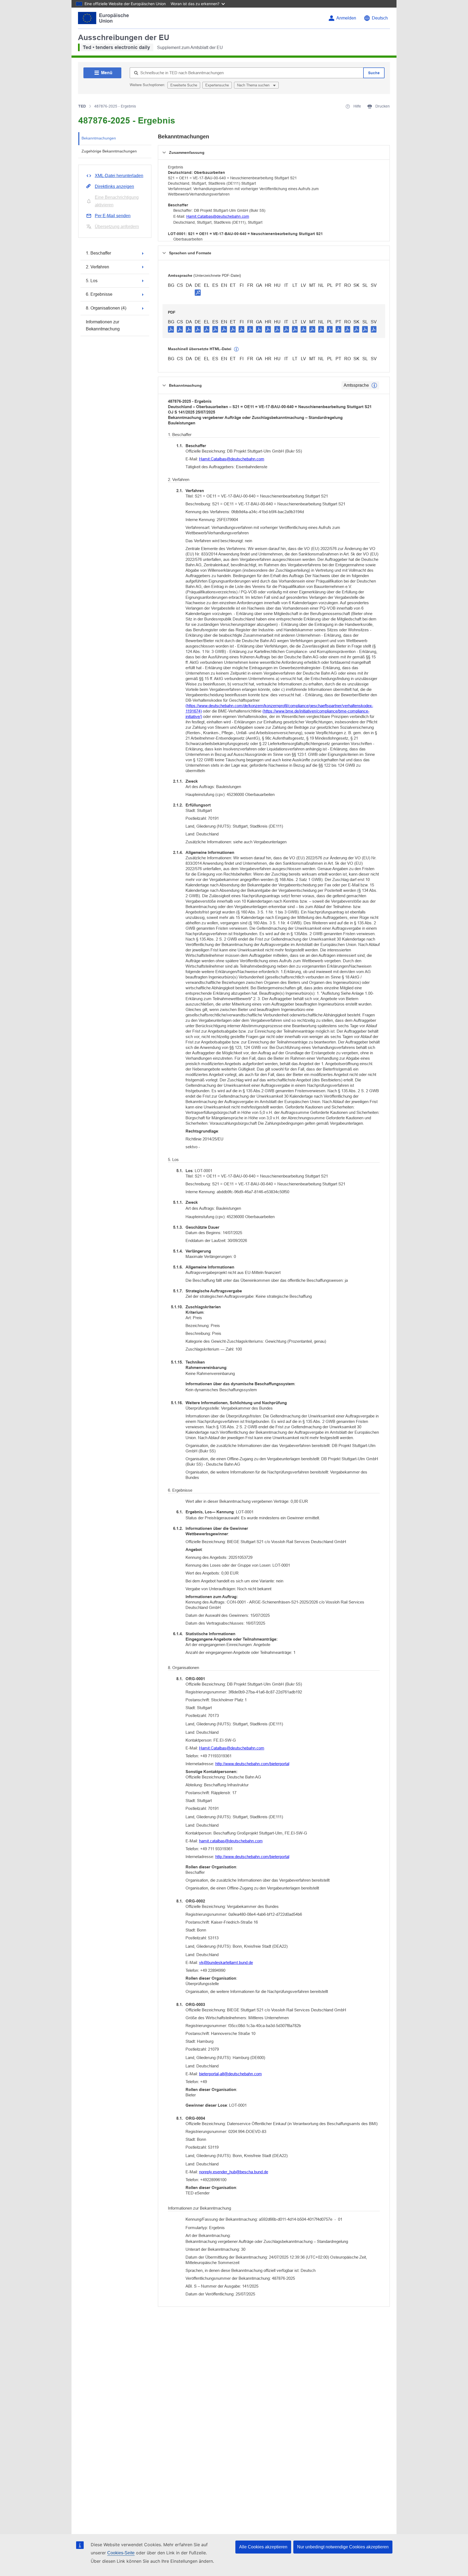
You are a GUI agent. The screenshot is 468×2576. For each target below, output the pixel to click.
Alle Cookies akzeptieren (263, 2547)
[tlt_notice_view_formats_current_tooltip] (374, 385)
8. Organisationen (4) (106, 308)
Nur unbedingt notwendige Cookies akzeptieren (343, 2547)
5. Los (92, 281)
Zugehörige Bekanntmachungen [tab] (109, 151)
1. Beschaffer (98, 253)
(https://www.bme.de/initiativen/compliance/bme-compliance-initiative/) (277, 714)
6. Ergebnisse (99, 294)
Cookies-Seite (121, 2553)
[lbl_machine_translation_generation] (236, 349)
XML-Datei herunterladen (119, 176)
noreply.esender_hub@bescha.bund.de (234, 2172)
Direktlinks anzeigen (114, 186)
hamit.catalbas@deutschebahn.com (231, 1841)
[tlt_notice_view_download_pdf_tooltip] (171, 329)
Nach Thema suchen (254, 85)
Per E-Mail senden (113, 216)
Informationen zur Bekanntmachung (103, 325)
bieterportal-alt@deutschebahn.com (230, 2074)
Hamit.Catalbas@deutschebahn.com (218, 216)
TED (82, 106)
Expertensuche (217, 85)
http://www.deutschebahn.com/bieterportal (252, 1764)
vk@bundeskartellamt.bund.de (226, 1962)
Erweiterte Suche (184, 85)
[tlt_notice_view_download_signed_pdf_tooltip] (198, 292)
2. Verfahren (97, 267)
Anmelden (346, 18)
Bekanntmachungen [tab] (99, 138)
